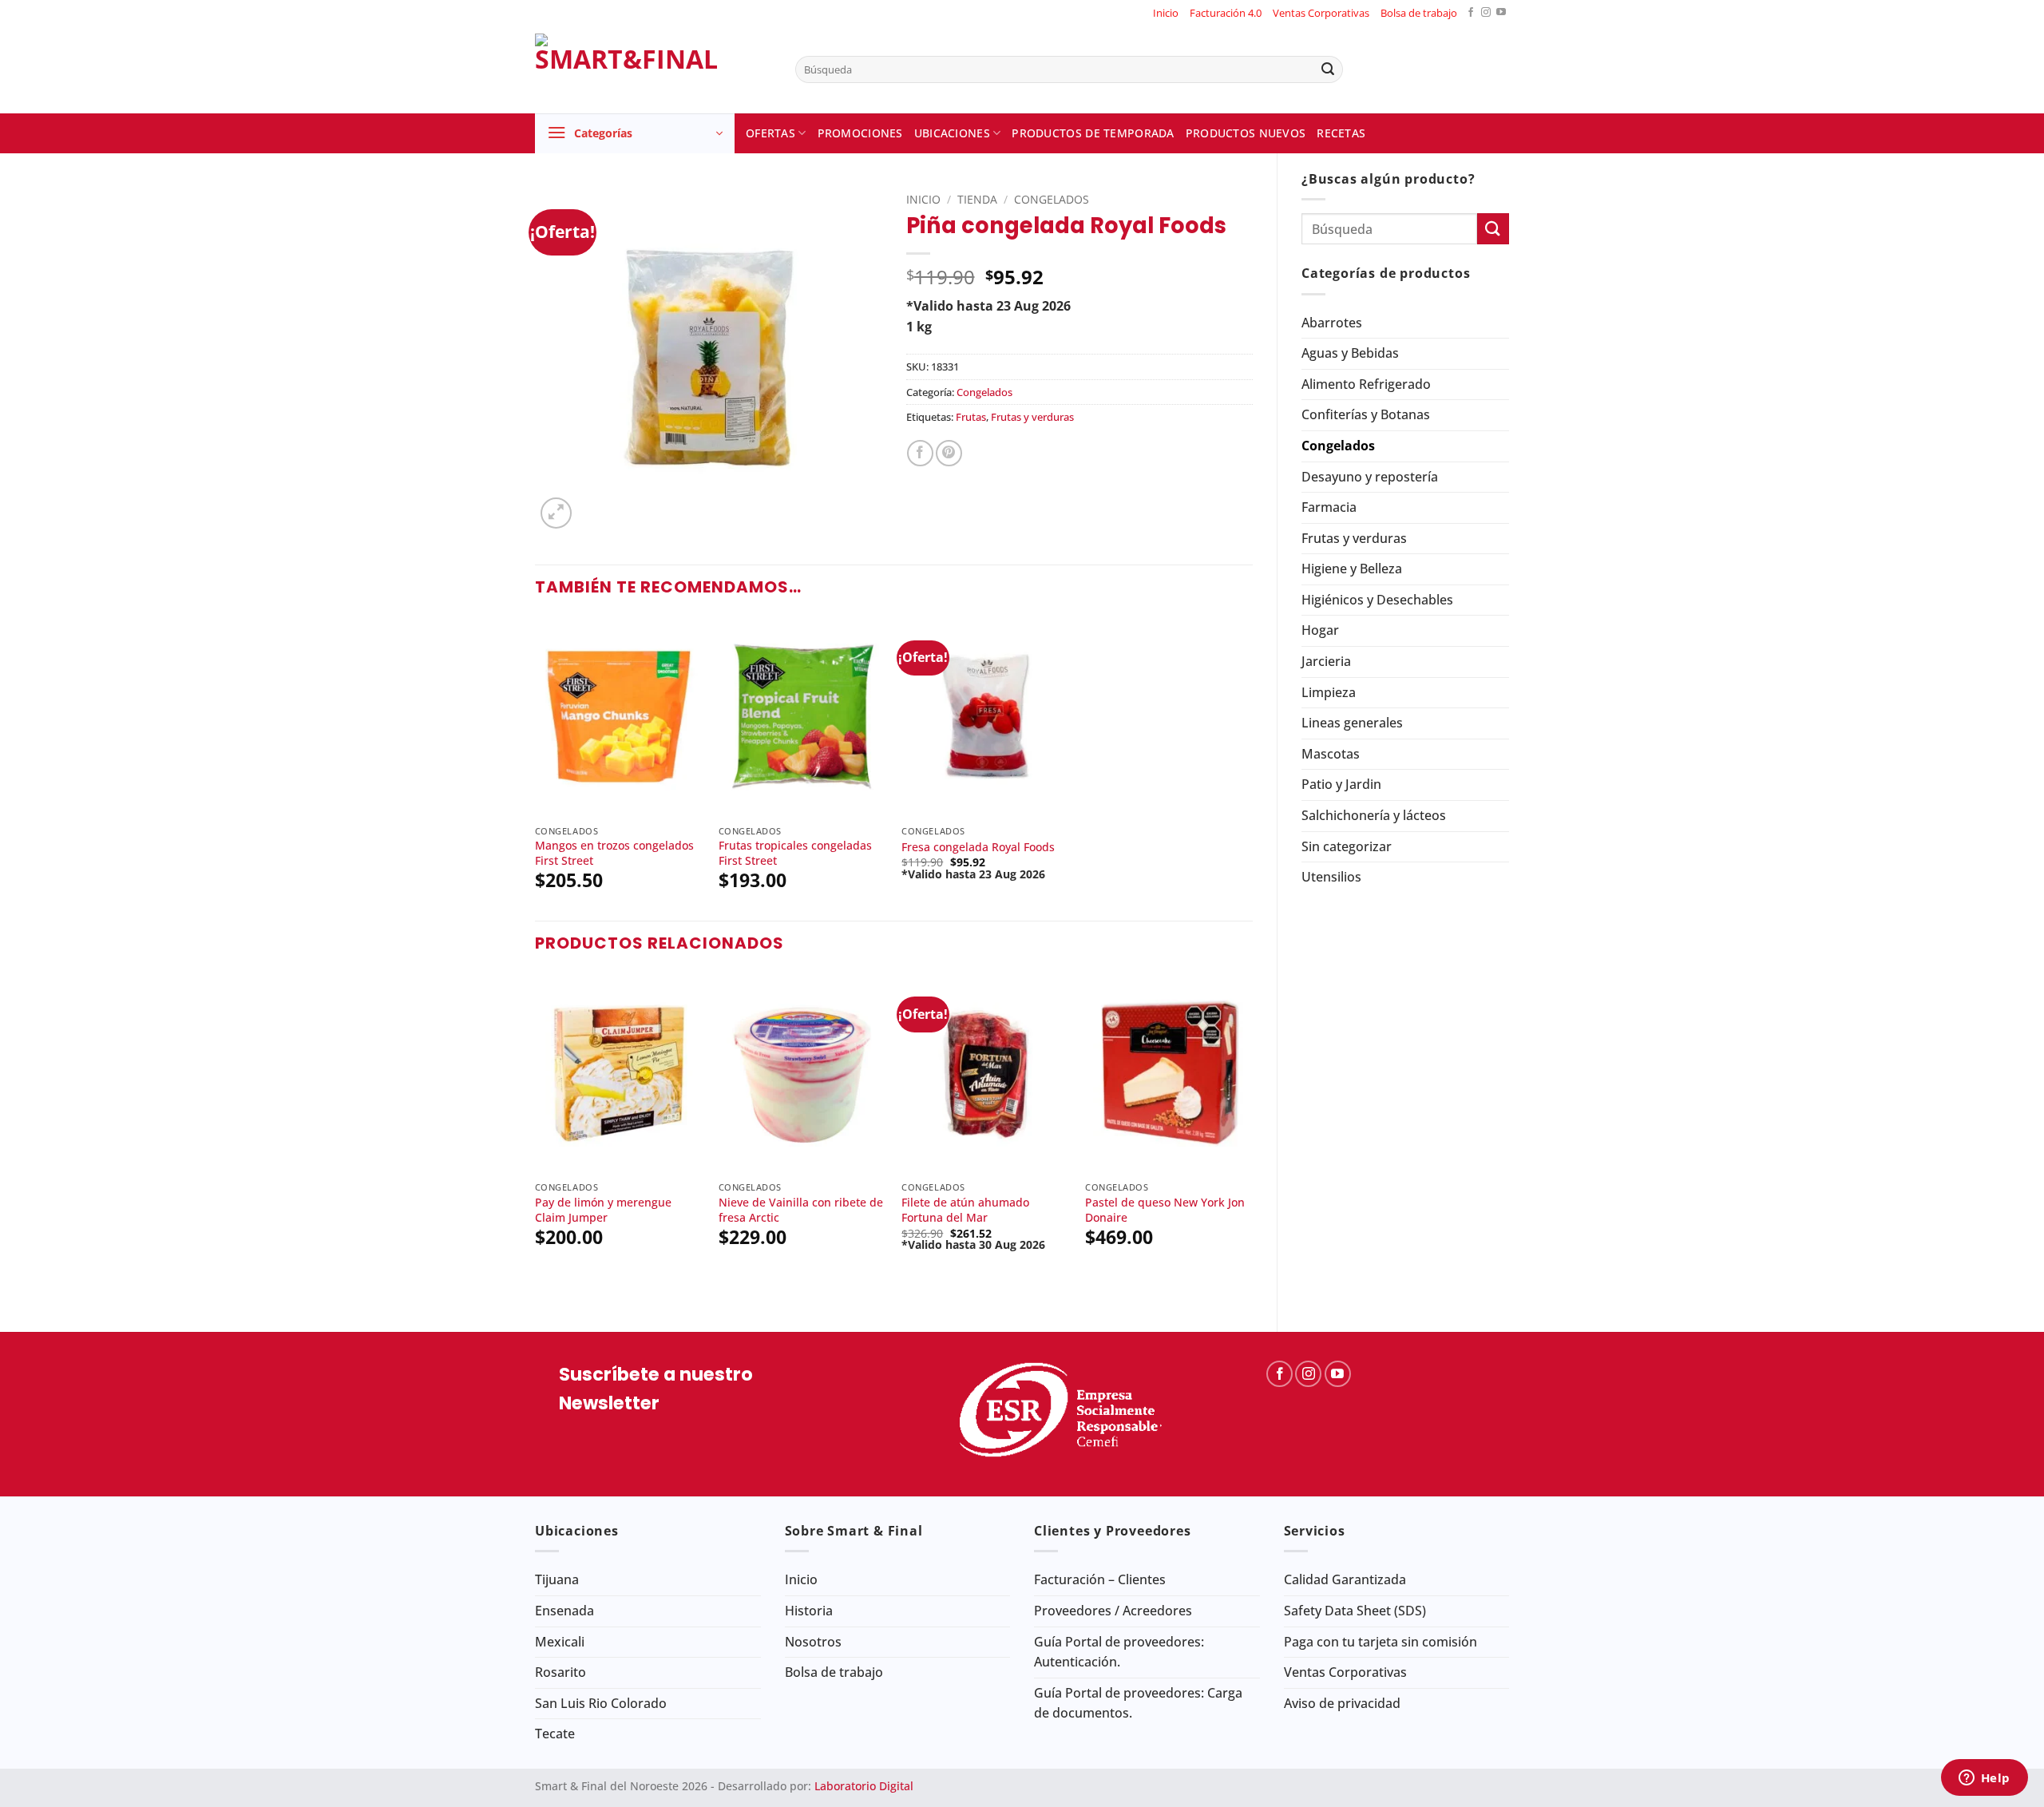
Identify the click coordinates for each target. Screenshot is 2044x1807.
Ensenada (564, 1611)
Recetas (1341, 133)
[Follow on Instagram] (1486, 13)
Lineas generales (1352, 723)
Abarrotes (1332, 323)
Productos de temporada (1093, 133)
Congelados (1338, 446)
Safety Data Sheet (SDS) (1355, 1611)
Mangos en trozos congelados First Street (614, 853)
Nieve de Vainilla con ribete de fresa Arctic (801, 1210)
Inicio (1166, 13)
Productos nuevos (1246, 133)
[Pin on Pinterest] (949, 453)
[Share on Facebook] (920, 453)
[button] (635, 133)
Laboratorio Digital (864, 1786)
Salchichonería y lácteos (1374, 815)
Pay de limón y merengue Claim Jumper (603, 1210)
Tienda (977, 199)
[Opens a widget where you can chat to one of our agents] (1984, 1779)
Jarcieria (1326, 661)
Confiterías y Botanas (1366, 414)
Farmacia (1329, 507)
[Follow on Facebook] (1471, 13)
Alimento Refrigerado (1366, 384)
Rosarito (561, 1672)
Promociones (860, 133)
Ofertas (770, 133)
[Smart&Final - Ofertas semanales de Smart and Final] (653, 69)
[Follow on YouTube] (1501, 13)
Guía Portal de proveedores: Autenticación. (1119, 1652)
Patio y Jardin (1341, 784)
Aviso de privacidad (1342, 1703)
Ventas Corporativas (1321, 13)
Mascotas (1331, 754)
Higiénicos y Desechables (1377, 600)
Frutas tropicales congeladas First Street (795, 853)
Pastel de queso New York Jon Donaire (1165, 1210)
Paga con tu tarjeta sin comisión (1380, 1642)
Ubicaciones (952, 133)
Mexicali (560, 1642)
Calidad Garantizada (1345, 1579)
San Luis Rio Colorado (601, 1703)
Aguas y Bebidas (1350, 353)
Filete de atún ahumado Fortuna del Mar (965, 1210)
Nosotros (813, 1642)
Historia (809, 1611)
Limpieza (1329, 692)
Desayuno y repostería (1370, 477)
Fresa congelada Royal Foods (978, 847)
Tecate (555, 1734)
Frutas (971, 417)
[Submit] (1328, 69)
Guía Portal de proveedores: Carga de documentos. (1138, 1703)
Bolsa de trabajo (1419, 13)
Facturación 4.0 (1226, 13)
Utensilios (1331, 877)
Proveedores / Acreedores (1113, 1611)
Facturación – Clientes (1100, 1579)
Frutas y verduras (1354, 538)
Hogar (1320, 630)
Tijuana (557, 1579)
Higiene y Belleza (1352, 569)
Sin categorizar (1347, 846)
